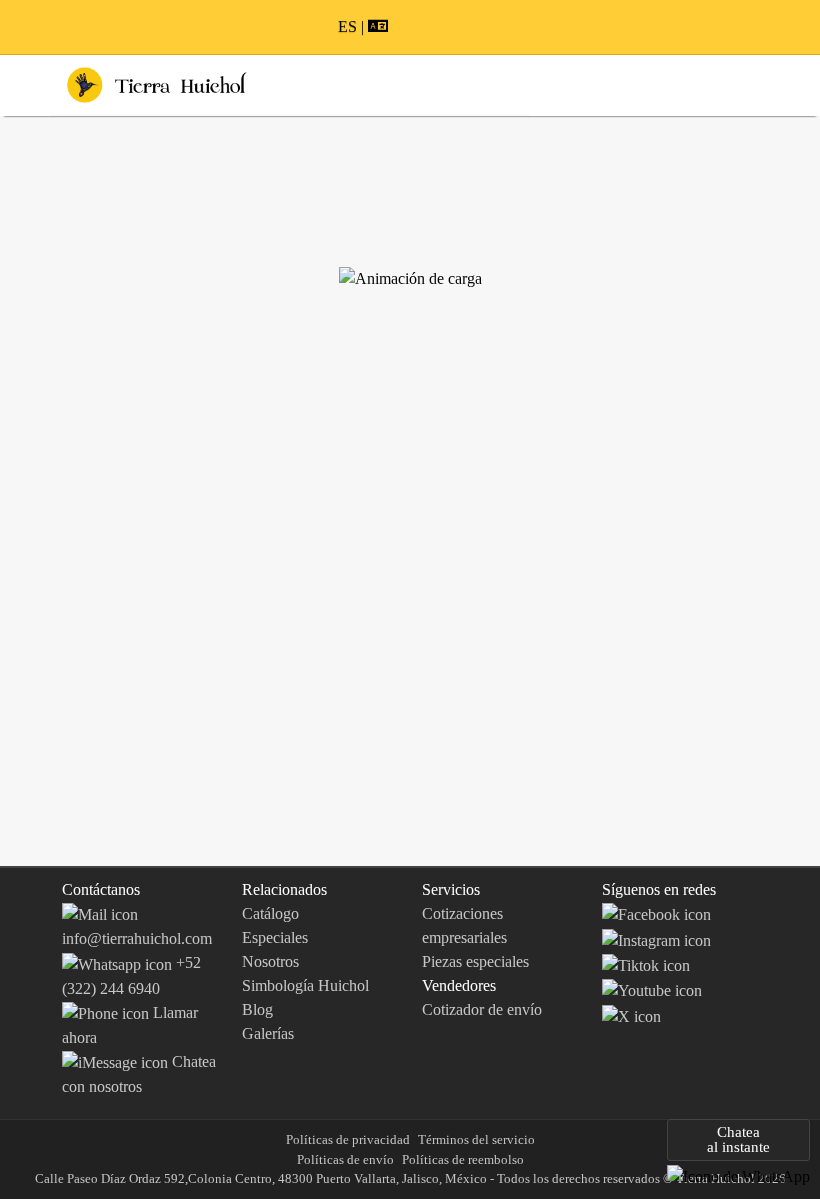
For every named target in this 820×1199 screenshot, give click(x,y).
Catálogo (270, 913)
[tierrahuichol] (656, 938)
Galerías (268, 1033)
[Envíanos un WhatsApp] (738, 1175)
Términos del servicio (476, 1139)
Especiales (275, 937)
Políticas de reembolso (463, 1159)
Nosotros (270, 961)
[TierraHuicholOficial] (656, 913)
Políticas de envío (345, 1159)
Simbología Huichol (305, 985)
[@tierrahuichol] (646, 964)
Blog (257, 1009)
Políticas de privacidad (348, 1139)
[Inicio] (157, 83)
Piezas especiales (475, 961)
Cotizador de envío (482, 1009)
